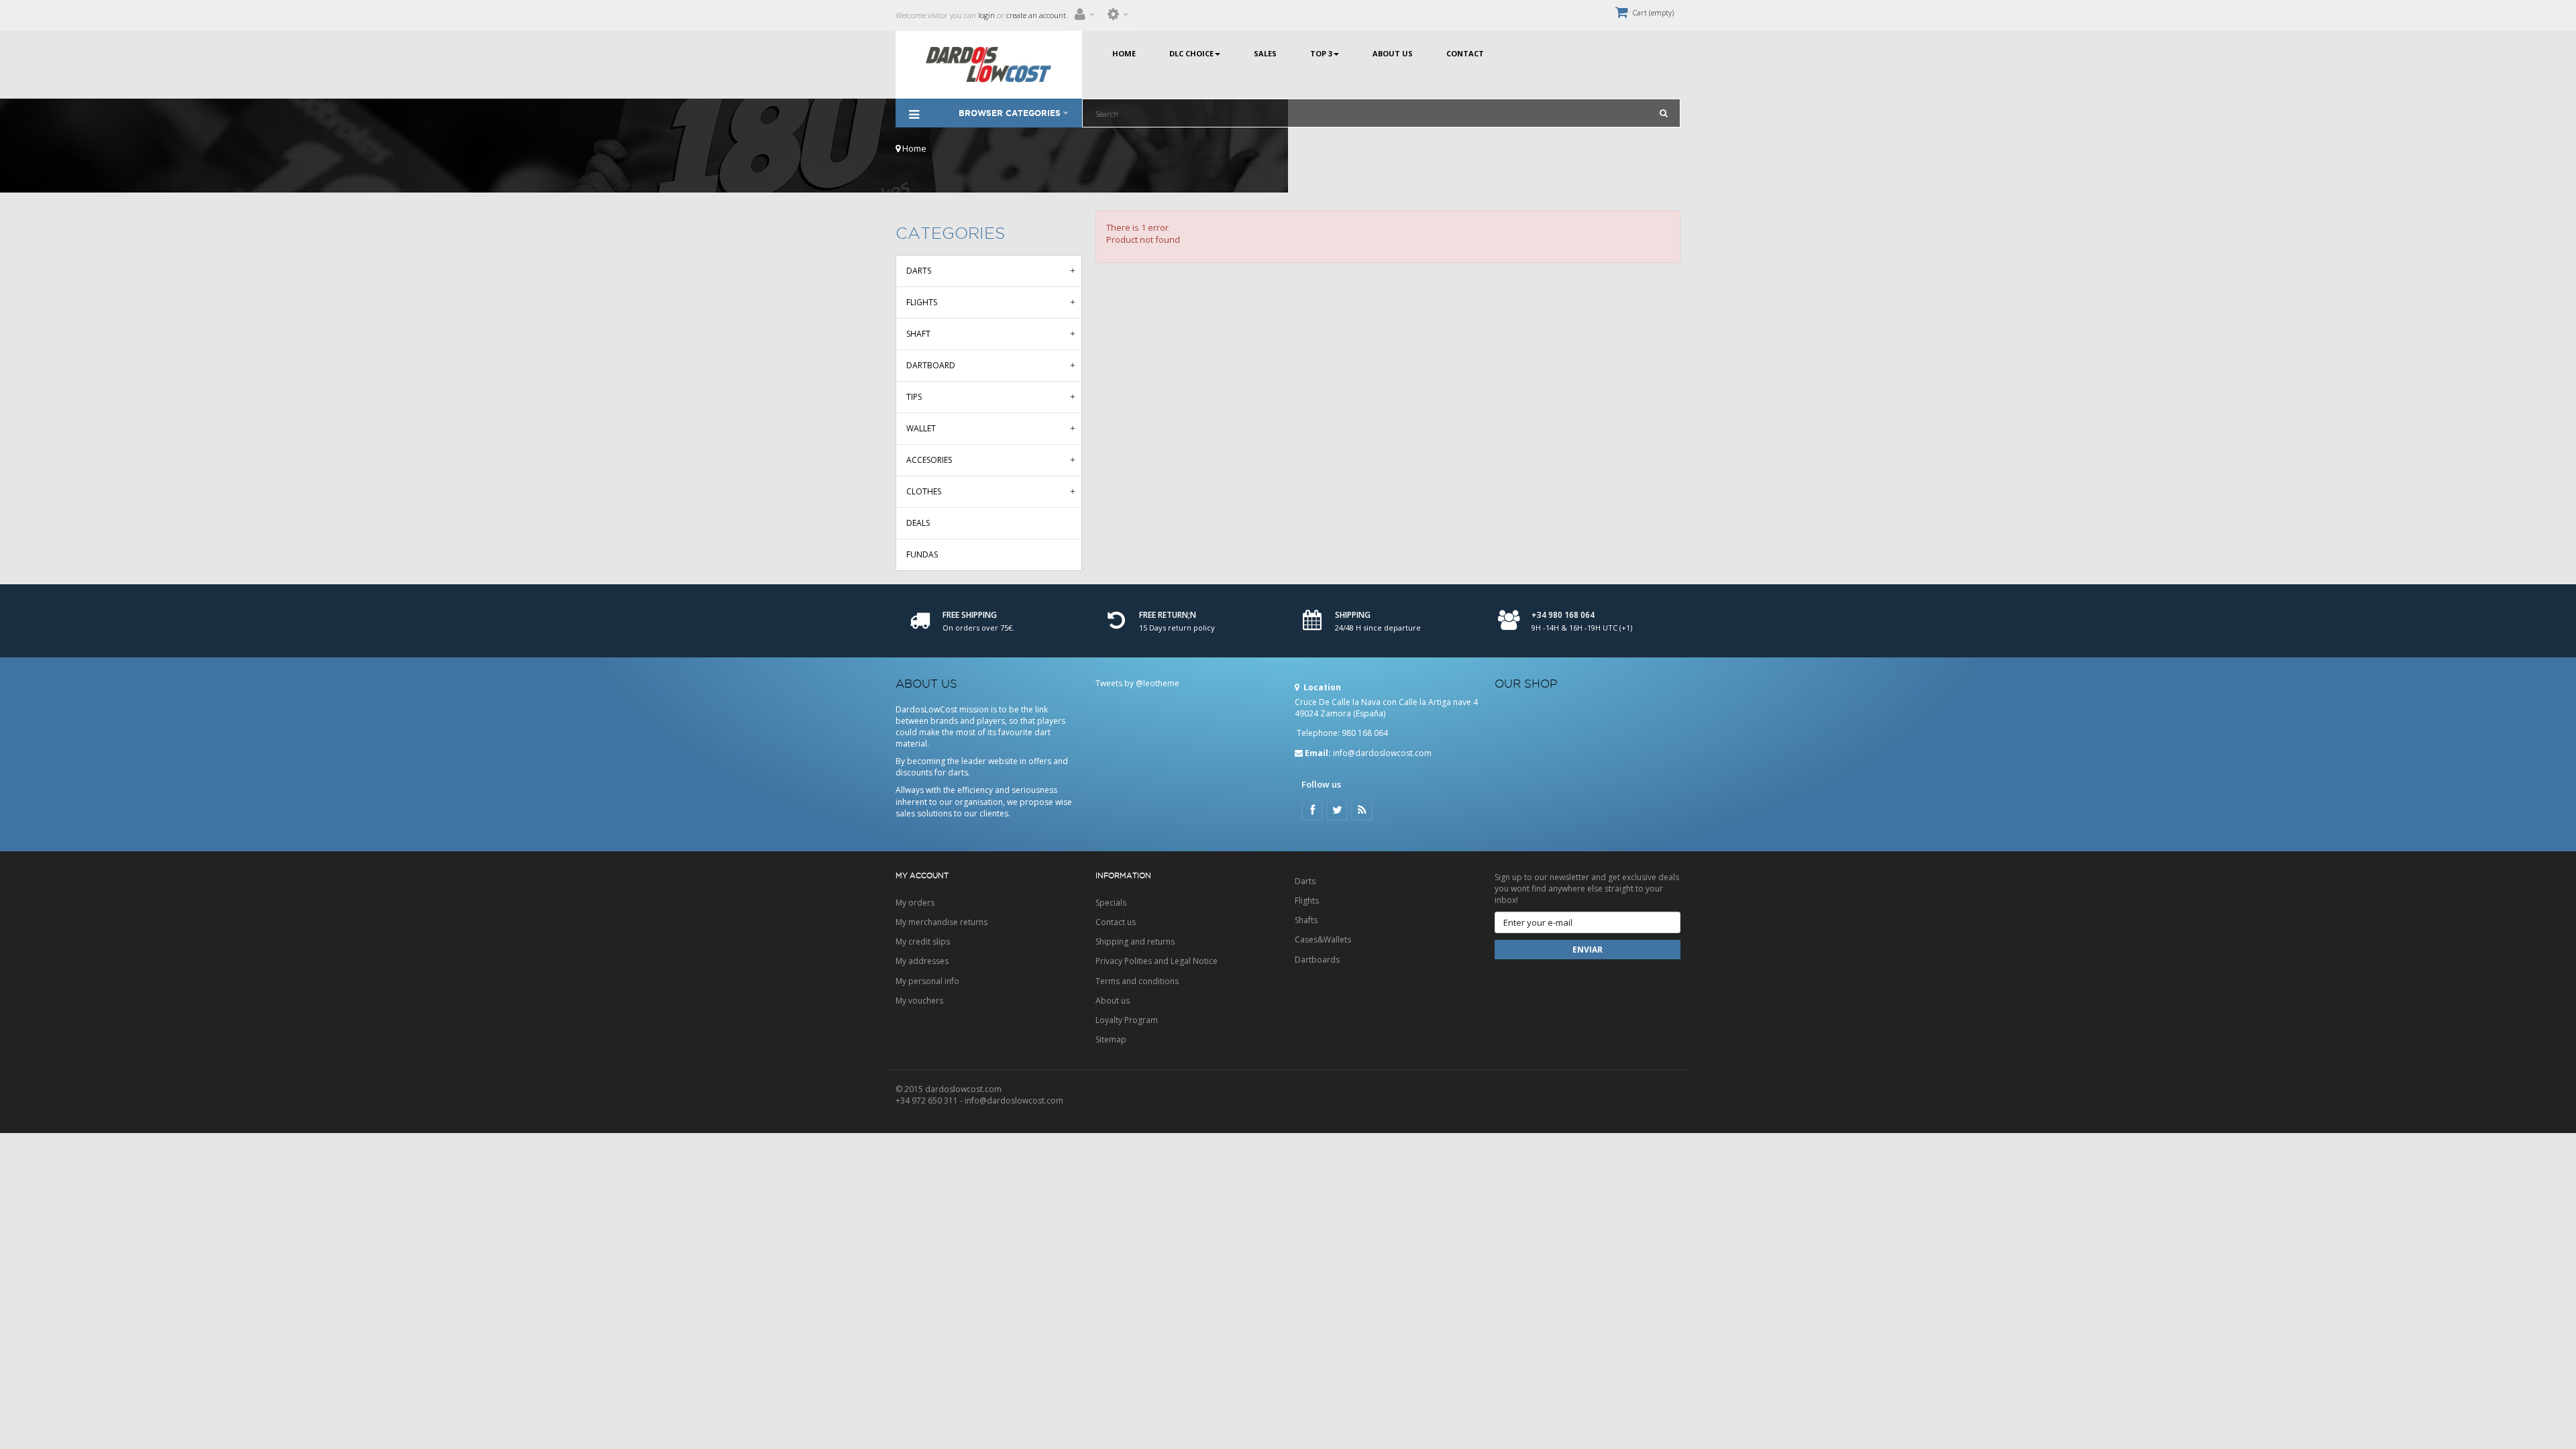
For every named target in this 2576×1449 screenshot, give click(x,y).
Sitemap (1111, 1039)
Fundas (922, 554)
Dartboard (931, 365)
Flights (922, 302)
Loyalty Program (1127, 1020)
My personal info (927, 981)
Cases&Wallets (1323, 940)
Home (913, 148)
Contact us (1116, 922)
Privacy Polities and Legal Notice (1157, 961)
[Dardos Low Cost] (989, 65)
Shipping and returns (1135, 942)
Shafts (1306, 920)
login (985, 15)
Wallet (921, 428)
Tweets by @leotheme (1137, 683)
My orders (915, 903)
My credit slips (923, 942)
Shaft (918, 334)
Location (1321, 687)
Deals (918, 523)
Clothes (924, 491)
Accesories (929, 460)
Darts (919, 271)
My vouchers (919, 1001)
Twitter (1337, 810)
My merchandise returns (942, 922)
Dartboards (1317, 960)
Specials (1111, 903)
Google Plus (1362, 810)
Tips (914, 397)
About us (1113, 1001)
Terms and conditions (1137, 981)
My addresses (922, 961)
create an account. (1037, 15)
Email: (1318, 753)
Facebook (1312, 810)
